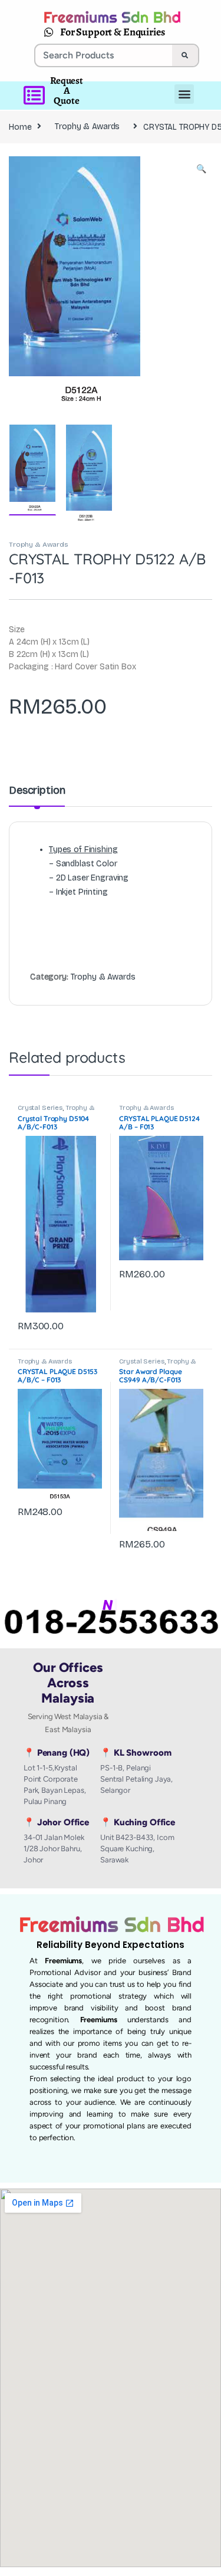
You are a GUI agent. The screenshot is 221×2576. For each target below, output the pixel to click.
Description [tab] (37, 791)
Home (20, 126)
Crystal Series (40, 1108)
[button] (201, 169)
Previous (43, 283)
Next (186, 283)
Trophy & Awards (87, 126)
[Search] (185, 55)
